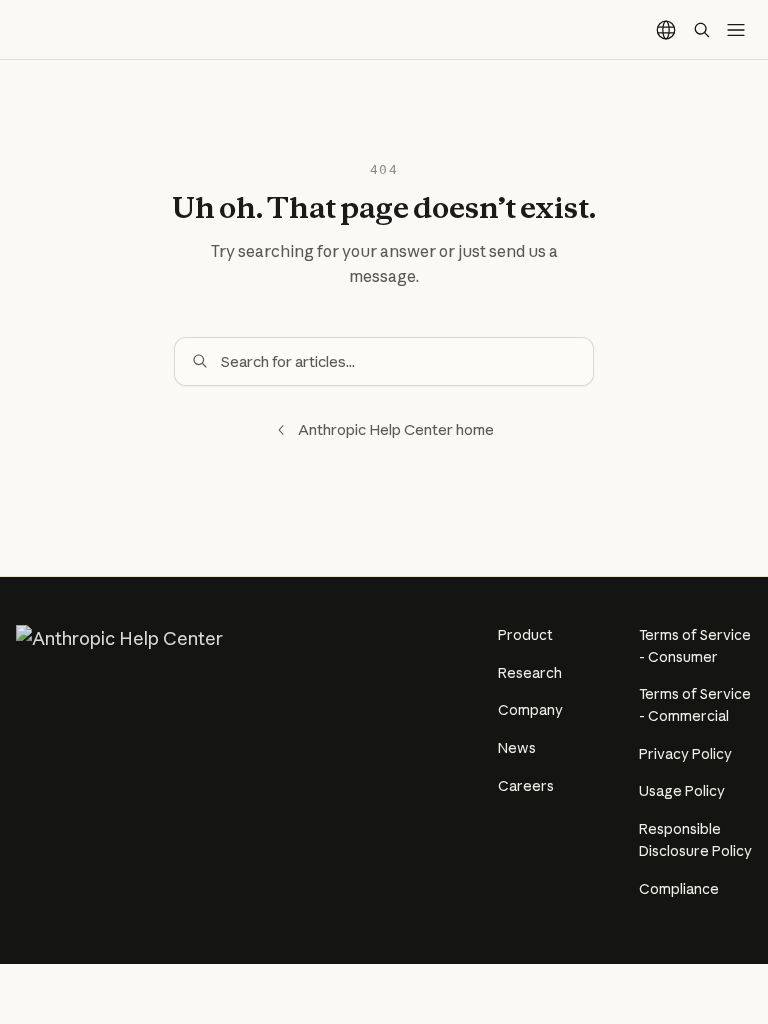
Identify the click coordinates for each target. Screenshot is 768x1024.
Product (525, 635)
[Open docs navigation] (736, 30)
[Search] (702, 30)
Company (530, 710)
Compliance (679, 889)
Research (530, 673)
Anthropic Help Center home (396, 429)
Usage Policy (682, 791)
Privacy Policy (685, 754)
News (517, 748)
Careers (526, 786)
